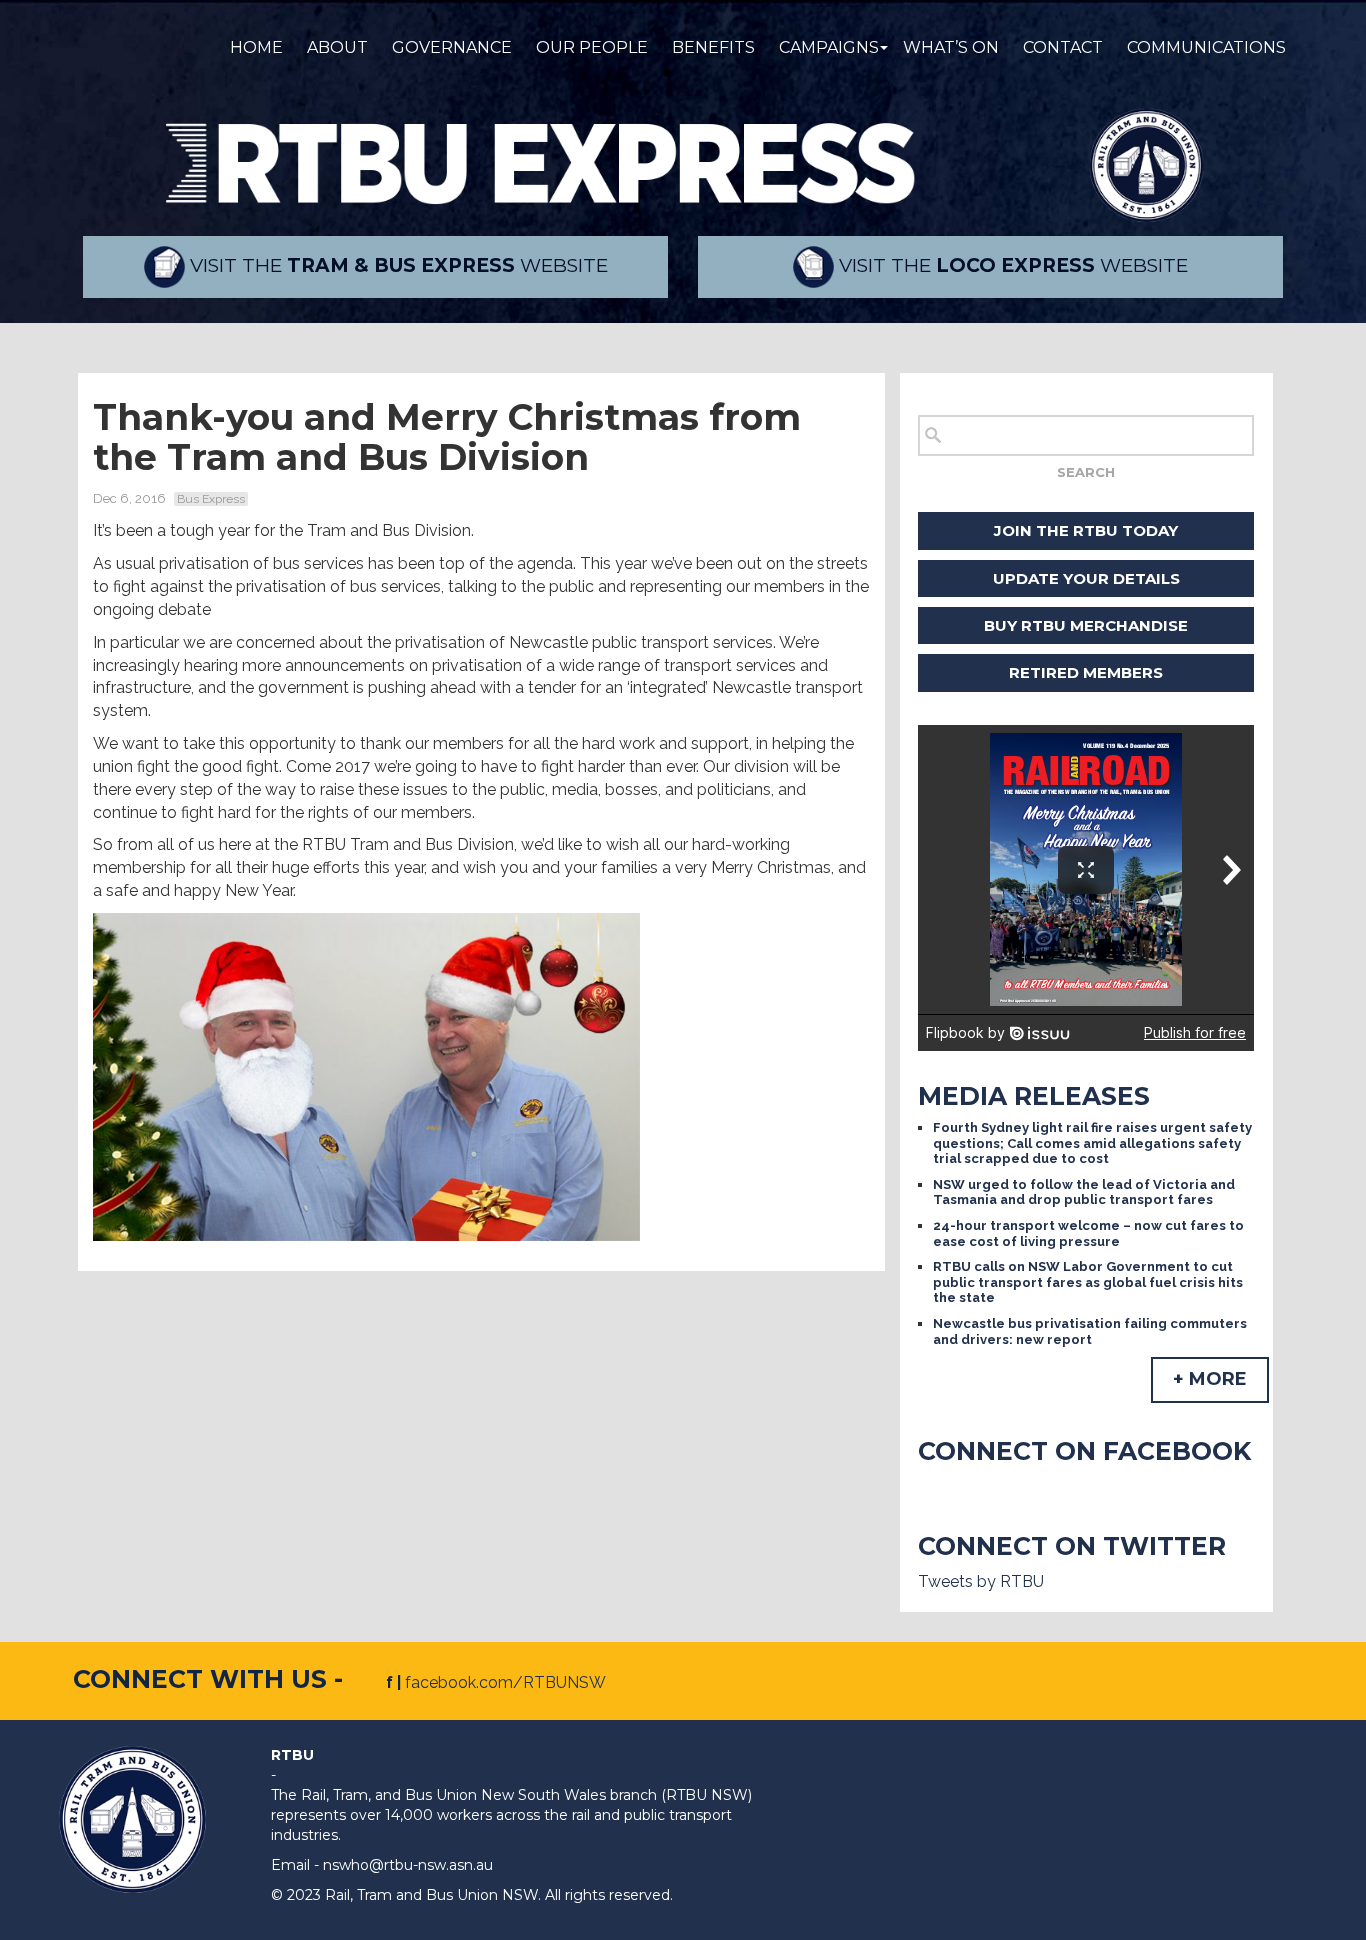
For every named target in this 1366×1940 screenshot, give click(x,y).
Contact (1063, 47)
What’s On (951, 47)
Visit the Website (396, 265)
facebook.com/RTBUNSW (505, 1682)
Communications (1206, 47)
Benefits (713, 47)
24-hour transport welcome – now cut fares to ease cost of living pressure (1088, 1233)
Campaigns (829, 47)
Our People (592, 47)
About (337, 47)
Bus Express (211, 499)
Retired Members (1086, 672)
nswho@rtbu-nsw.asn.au (408, 1865)
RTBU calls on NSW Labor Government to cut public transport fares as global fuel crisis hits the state (1088, 1282)
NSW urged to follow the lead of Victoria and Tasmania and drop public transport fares (1084, 1192)
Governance (452, 47)
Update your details (1086, 578)
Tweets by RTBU (981, 1581)
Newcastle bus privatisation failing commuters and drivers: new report (1090, 1331)
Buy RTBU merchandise (1086, 625)
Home (256, 47)
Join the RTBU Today (1086, 530)
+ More (1210, 1379)
